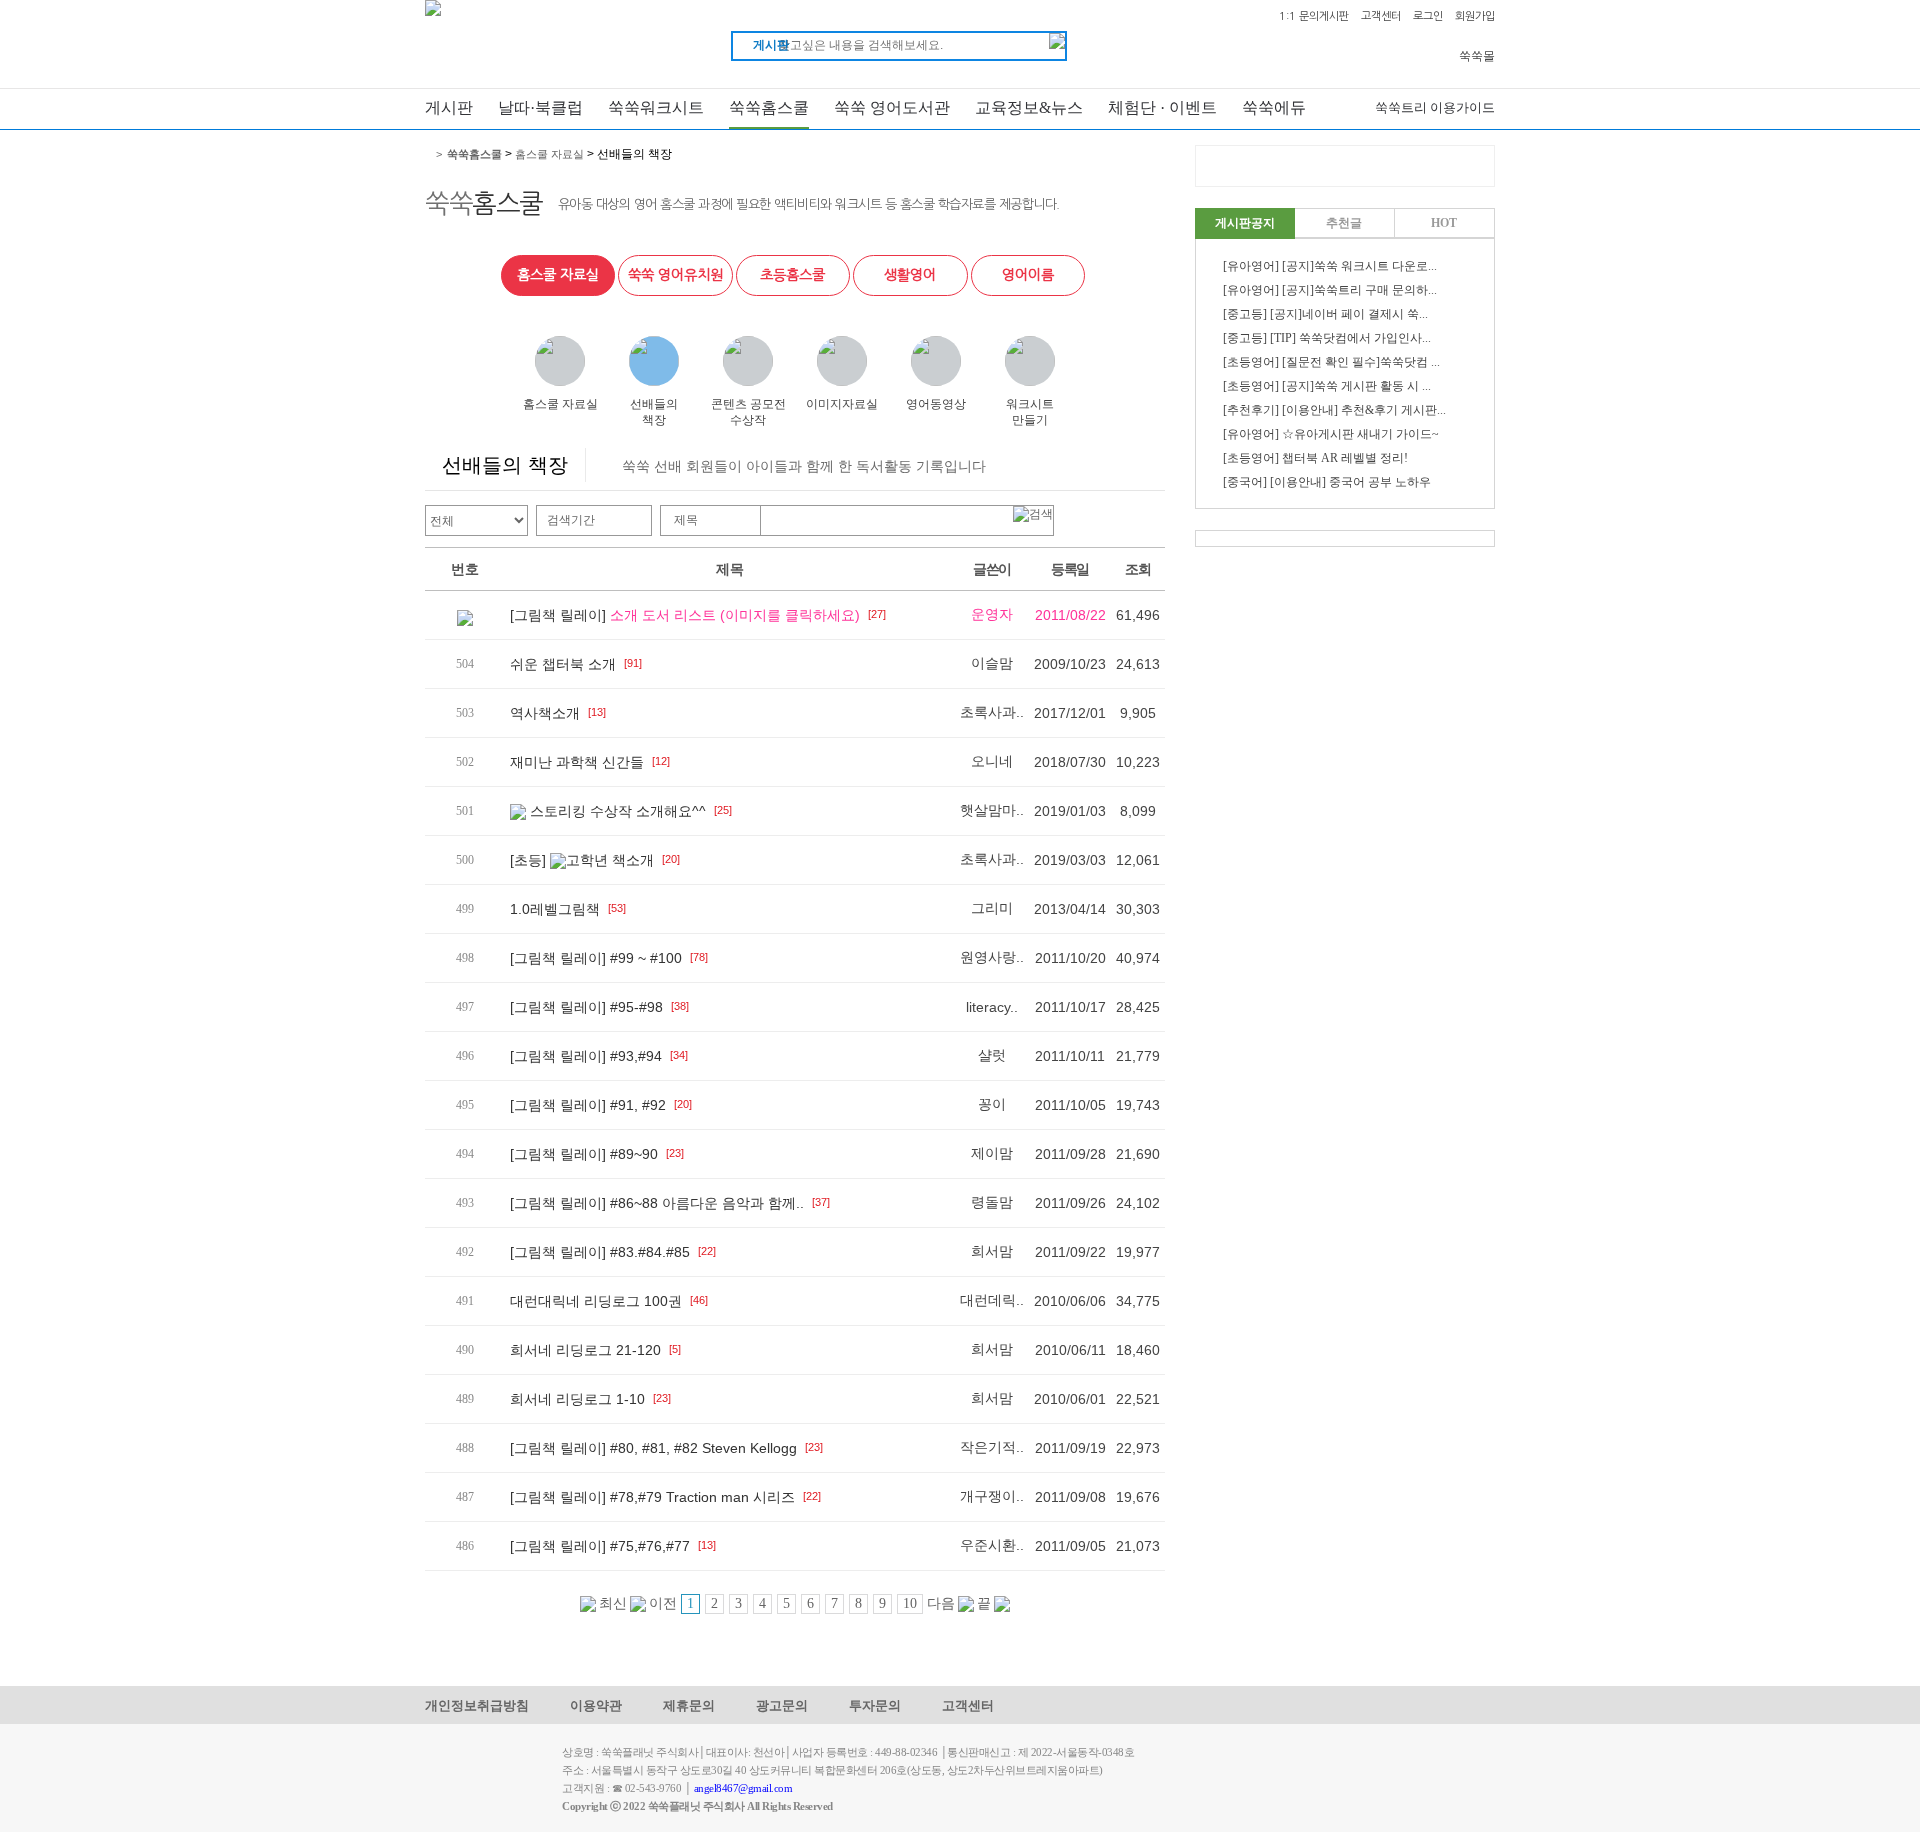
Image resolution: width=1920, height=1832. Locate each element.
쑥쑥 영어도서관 (892, 107)
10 (910, 1603)
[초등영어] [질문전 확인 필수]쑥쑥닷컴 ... (1331, 362)
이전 (661, 1603)
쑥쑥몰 (1477, 56)
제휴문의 (689, 1705)
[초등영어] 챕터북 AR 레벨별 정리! (1315, 458)
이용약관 (596, 1705)
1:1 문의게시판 (1314, 16)
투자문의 (875, 1705)
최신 (611, 1603)
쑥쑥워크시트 (656, 107)
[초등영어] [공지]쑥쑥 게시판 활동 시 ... (1327, 386)
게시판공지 (1245, 223)
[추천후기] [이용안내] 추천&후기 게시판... (1334, 410)
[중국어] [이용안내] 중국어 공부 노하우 (1327, 482)
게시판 (449, 107)
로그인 (1428, 16)
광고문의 (782, 1705)
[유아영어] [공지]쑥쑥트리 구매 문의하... (1330, 290)
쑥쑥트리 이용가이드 (1435, 107)
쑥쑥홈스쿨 (769, 107)
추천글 (1344, 223)
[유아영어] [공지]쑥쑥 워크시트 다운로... (1330, 266)
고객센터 (1381, 16)
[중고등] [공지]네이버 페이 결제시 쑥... (1325, 314)
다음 (942, 1603)
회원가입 (1475, 16)
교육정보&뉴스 (1029, 107)
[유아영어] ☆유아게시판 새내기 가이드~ (1331, 434)
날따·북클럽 (540, 107)
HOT (1444, 223)
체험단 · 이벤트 (1162, 107)
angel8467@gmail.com (743, 1788)
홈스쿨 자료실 (549, 154)
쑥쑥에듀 (1274, 107)
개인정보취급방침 (477, 1705)
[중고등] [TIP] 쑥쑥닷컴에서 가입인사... (1327, 338)
